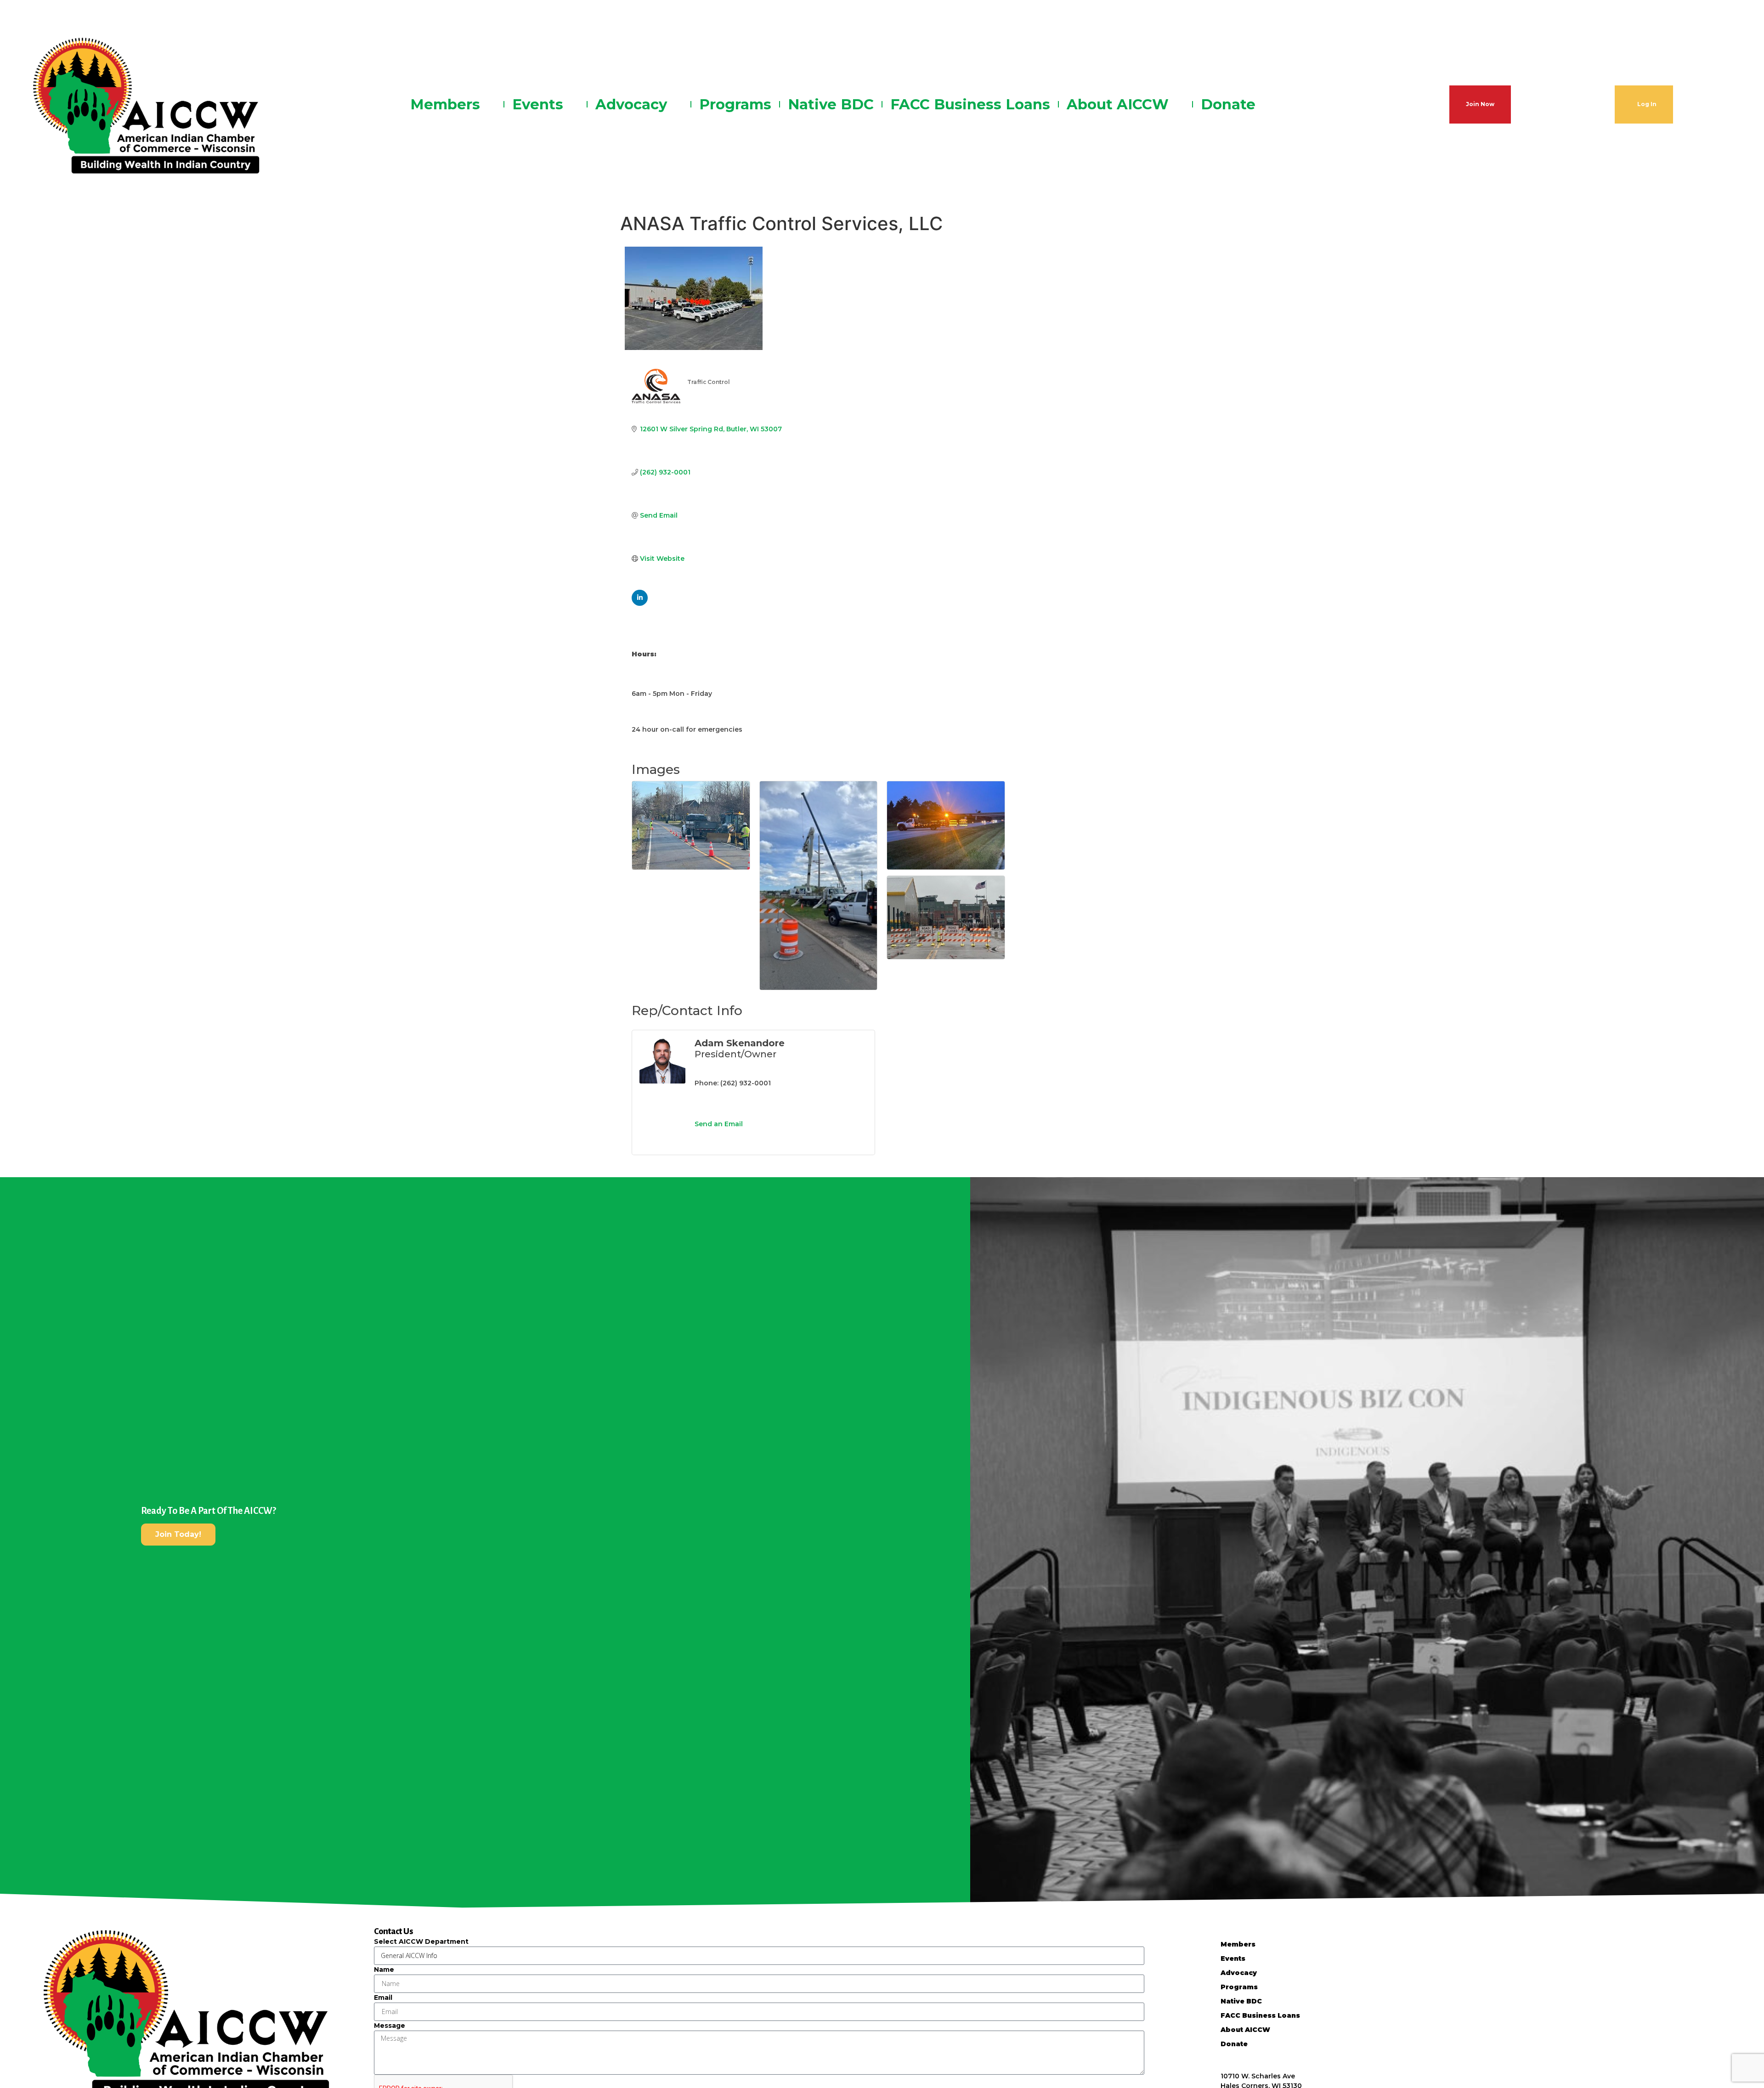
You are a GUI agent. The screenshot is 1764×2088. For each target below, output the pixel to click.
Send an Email (719, 1124)
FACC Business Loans (970, 104)
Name (384, 1969)
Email (383, 1998)
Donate (1228, 104)
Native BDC (831, 104)
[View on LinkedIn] (640, 604)
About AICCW (1118, 104)
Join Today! (178, 1534)
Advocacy (631, 104)
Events (538, 104)
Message (390, 2026)
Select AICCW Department (421, 1941)
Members (445, 104)
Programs (735, 104)
